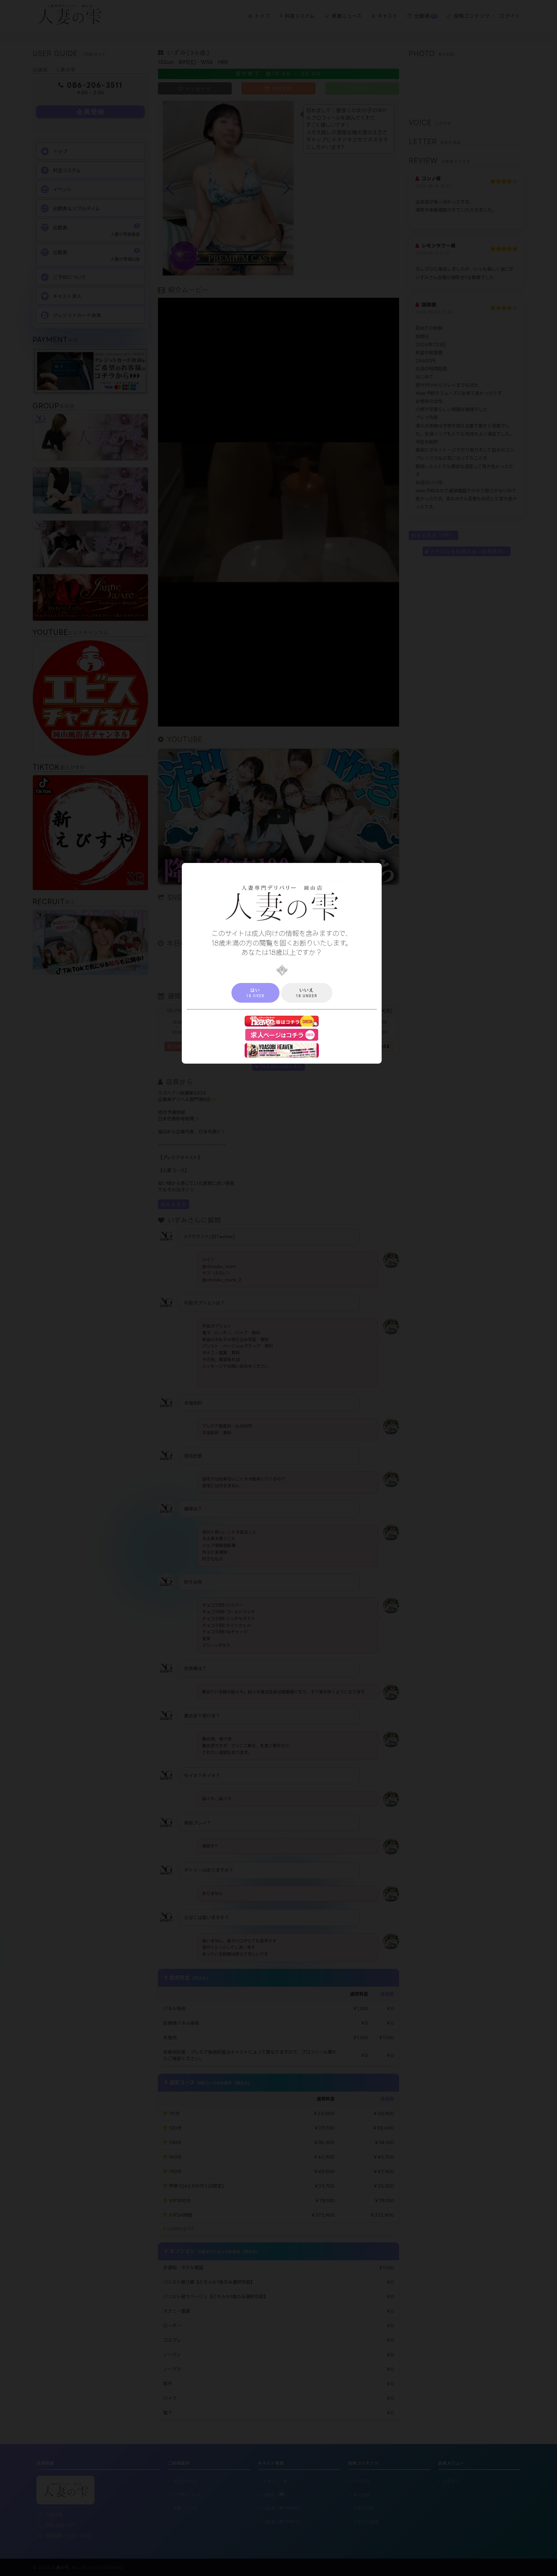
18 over (255, 993)
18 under (307, 993)
